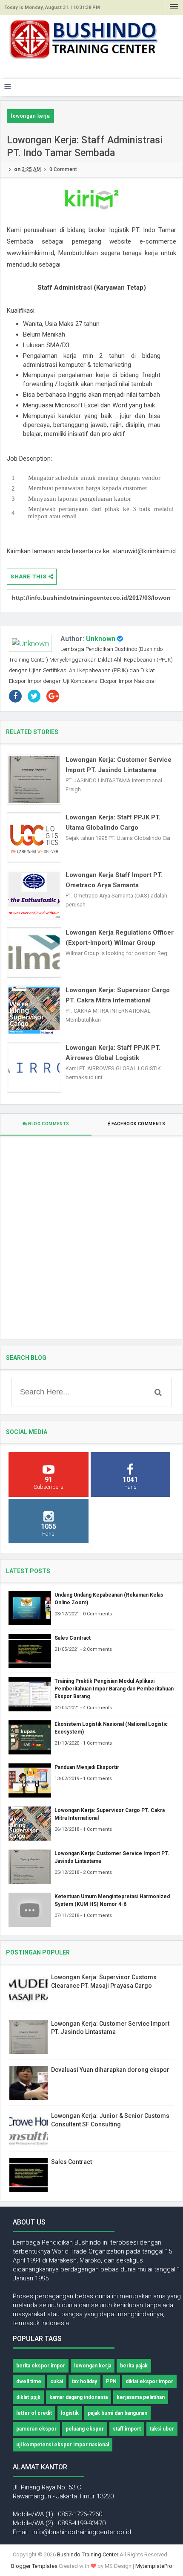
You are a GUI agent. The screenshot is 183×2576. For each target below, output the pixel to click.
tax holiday (84, 2381)
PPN (111, 2381)
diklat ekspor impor (149, 2381)
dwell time (29, 2381)
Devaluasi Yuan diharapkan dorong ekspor (110, 2070)
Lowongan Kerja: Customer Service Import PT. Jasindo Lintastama (119, 765)
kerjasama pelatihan (141, 2397)
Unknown (101, 639)
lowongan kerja (30, 116)
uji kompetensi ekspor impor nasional (63, 2445)
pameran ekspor (36, 2429)
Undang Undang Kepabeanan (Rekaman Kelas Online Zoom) (109, 1599)
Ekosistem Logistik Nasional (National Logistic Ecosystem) (111, 1728)
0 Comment (63, 169)
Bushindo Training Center (88, 2554)
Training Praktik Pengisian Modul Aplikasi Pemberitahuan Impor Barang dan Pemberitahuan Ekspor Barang (114, 1689)
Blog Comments (48, 1124)
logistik (70, 2413)
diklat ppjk (28, 2397)
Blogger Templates (34, 2566)
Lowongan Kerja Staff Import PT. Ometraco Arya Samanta (114, 880)
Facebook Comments (139, 1124)
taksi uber (162, 2429)
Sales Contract (73, 1638)
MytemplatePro (154, 2566)
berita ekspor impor (41, 2366)
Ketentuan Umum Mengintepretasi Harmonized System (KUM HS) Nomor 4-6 (112, 1900)
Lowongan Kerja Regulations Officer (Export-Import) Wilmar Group (120, 938)
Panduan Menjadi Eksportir (87, 1767)
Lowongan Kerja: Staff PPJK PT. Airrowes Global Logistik (113, 1053)
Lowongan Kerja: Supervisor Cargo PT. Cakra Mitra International (118, 995)
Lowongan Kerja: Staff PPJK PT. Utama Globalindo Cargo (113, 822)
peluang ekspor (85, 2429)
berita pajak (134, 2366)
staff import (127, 2429)
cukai (57, 2381)
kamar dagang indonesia (79, 2397)
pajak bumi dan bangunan (117, 2413)
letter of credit (34, 2413)
